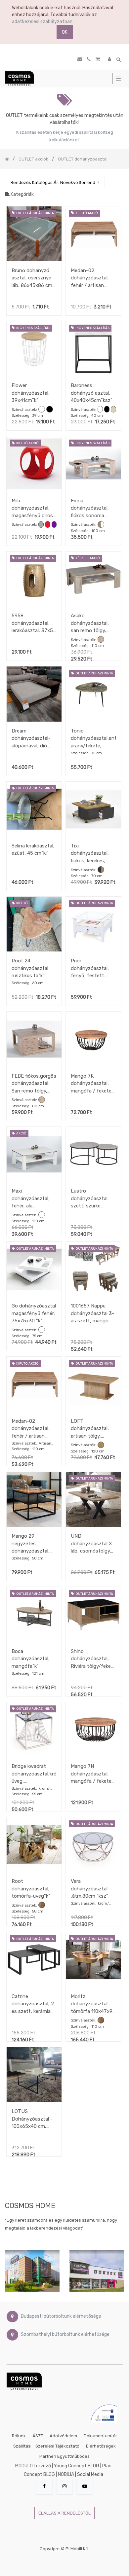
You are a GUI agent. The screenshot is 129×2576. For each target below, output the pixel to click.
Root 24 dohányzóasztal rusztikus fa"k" (30, 968)
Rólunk (19, 2436)
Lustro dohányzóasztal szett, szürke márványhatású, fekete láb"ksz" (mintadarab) (89, 1198)
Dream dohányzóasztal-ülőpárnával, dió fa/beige (31, 738)
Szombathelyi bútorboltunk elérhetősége (65, 2335)
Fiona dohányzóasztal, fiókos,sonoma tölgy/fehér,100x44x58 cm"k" (93, 508)
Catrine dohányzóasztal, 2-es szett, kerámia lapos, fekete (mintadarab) (34, 2004)
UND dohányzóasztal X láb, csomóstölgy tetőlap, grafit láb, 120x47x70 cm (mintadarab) (91, 1543)
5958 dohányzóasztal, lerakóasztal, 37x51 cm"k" (33, 623)
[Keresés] (119, 179)
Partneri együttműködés (64, 2456)
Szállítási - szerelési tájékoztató (46, 2446)
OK (65, 32)
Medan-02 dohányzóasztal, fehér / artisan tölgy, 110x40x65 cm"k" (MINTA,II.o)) (92, 278)
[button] (55, 182)
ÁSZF (38, 2436)
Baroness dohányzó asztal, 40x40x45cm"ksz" (92, 393)
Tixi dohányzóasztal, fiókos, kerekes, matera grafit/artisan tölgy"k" (90, 853)
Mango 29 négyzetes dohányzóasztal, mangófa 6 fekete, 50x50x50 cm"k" (33, 1543)
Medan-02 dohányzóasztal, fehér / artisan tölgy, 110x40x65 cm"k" (31, 1429)
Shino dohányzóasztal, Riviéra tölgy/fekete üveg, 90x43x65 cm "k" (93, 1659)
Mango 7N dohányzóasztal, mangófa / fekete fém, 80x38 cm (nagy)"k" (91, 1774)
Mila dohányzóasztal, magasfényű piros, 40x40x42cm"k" (33, 508)
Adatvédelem (63, 2436)
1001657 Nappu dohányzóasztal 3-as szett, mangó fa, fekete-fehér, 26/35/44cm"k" (92, 1313)
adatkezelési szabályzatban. (43, 22)
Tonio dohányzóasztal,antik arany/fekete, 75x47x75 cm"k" (93, 738)
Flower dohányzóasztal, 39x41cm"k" (31, 393)
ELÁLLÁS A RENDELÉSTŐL (64, 2513)
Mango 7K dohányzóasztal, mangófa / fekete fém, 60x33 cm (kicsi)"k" (91, 1083)
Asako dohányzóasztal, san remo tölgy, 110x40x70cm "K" (90, 623)
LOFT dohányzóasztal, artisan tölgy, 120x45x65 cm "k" (91, 1429)
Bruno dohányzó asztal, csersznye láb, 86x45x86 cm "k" (32, 278)
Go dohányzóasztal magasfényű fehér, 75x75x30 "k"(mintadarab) (34, 1313)
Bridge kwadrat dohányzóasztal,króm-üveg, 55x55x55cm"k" (34, 1774)
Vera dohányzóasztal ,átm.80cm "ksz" (89, 1889)
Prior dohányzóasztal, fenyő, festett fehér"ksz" (90, 968)
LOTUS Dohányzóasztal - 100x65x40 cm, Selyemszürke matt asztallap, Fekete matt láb (33, 2119)
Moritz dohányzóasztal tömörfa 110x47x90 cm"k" (93, 2004)
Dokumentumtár (100, 2436)
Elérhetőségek (101, 2446)
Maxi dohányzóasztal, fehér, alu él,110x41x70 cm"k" (33, 1198)
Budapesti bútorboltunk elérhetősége (61, 2317)
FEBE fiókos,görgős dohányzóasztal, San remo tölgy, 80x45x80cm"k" (34, 1083)
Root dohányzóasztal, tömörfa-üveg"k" (31, 1889)
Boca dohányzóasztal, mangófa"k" (31, 1659)
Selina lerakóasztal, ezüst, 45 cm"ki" (33, 850)
